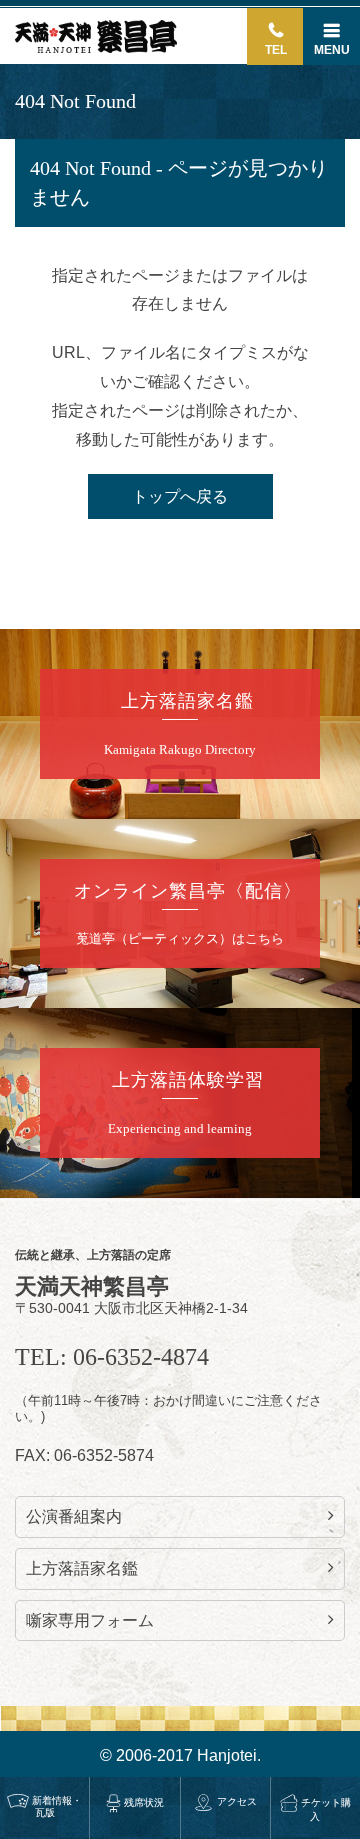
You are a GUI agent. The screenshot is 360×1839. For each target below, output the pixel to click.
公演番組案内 (74, 1516)
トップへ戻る (180, 496)
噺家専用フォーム (90, 1620)
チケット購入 (326, 1809)
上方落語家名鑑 (82, 1568)
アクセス (237, 1801)
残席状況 (144, 1802)
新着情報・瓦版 (57, 1806)
